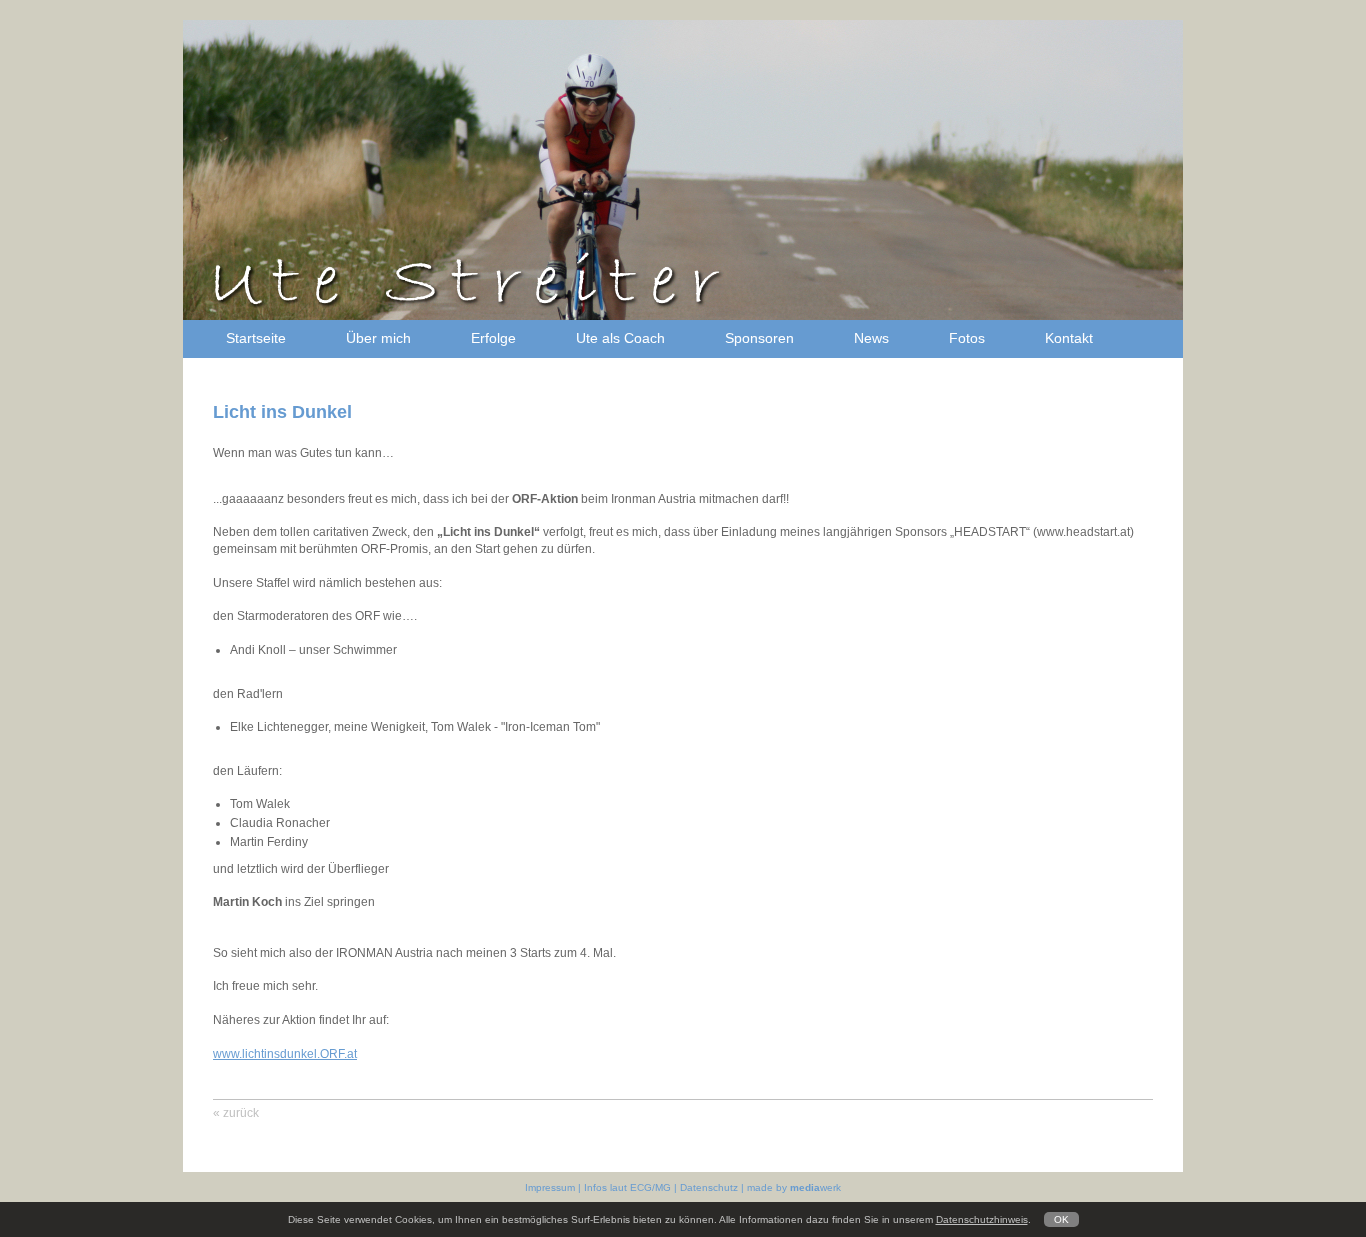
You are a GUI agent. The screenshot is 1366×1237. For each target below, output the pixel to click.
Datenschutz (710, 1187)
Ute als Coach (620, 338)
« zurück (236, 1113)
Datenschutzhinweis (982, 1219)
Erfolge (493, 338)
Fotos (967, 338)
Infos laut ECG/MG (629, 1187)
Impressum (551, 1187)
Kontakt (1069, 338)
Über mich (378, 338)
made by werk (794, 1187)
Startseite (256, 338)
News (871, 338)
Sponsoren (759, 338)
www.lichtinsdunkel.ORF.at (285, 1054)
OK (1061, 1219)
